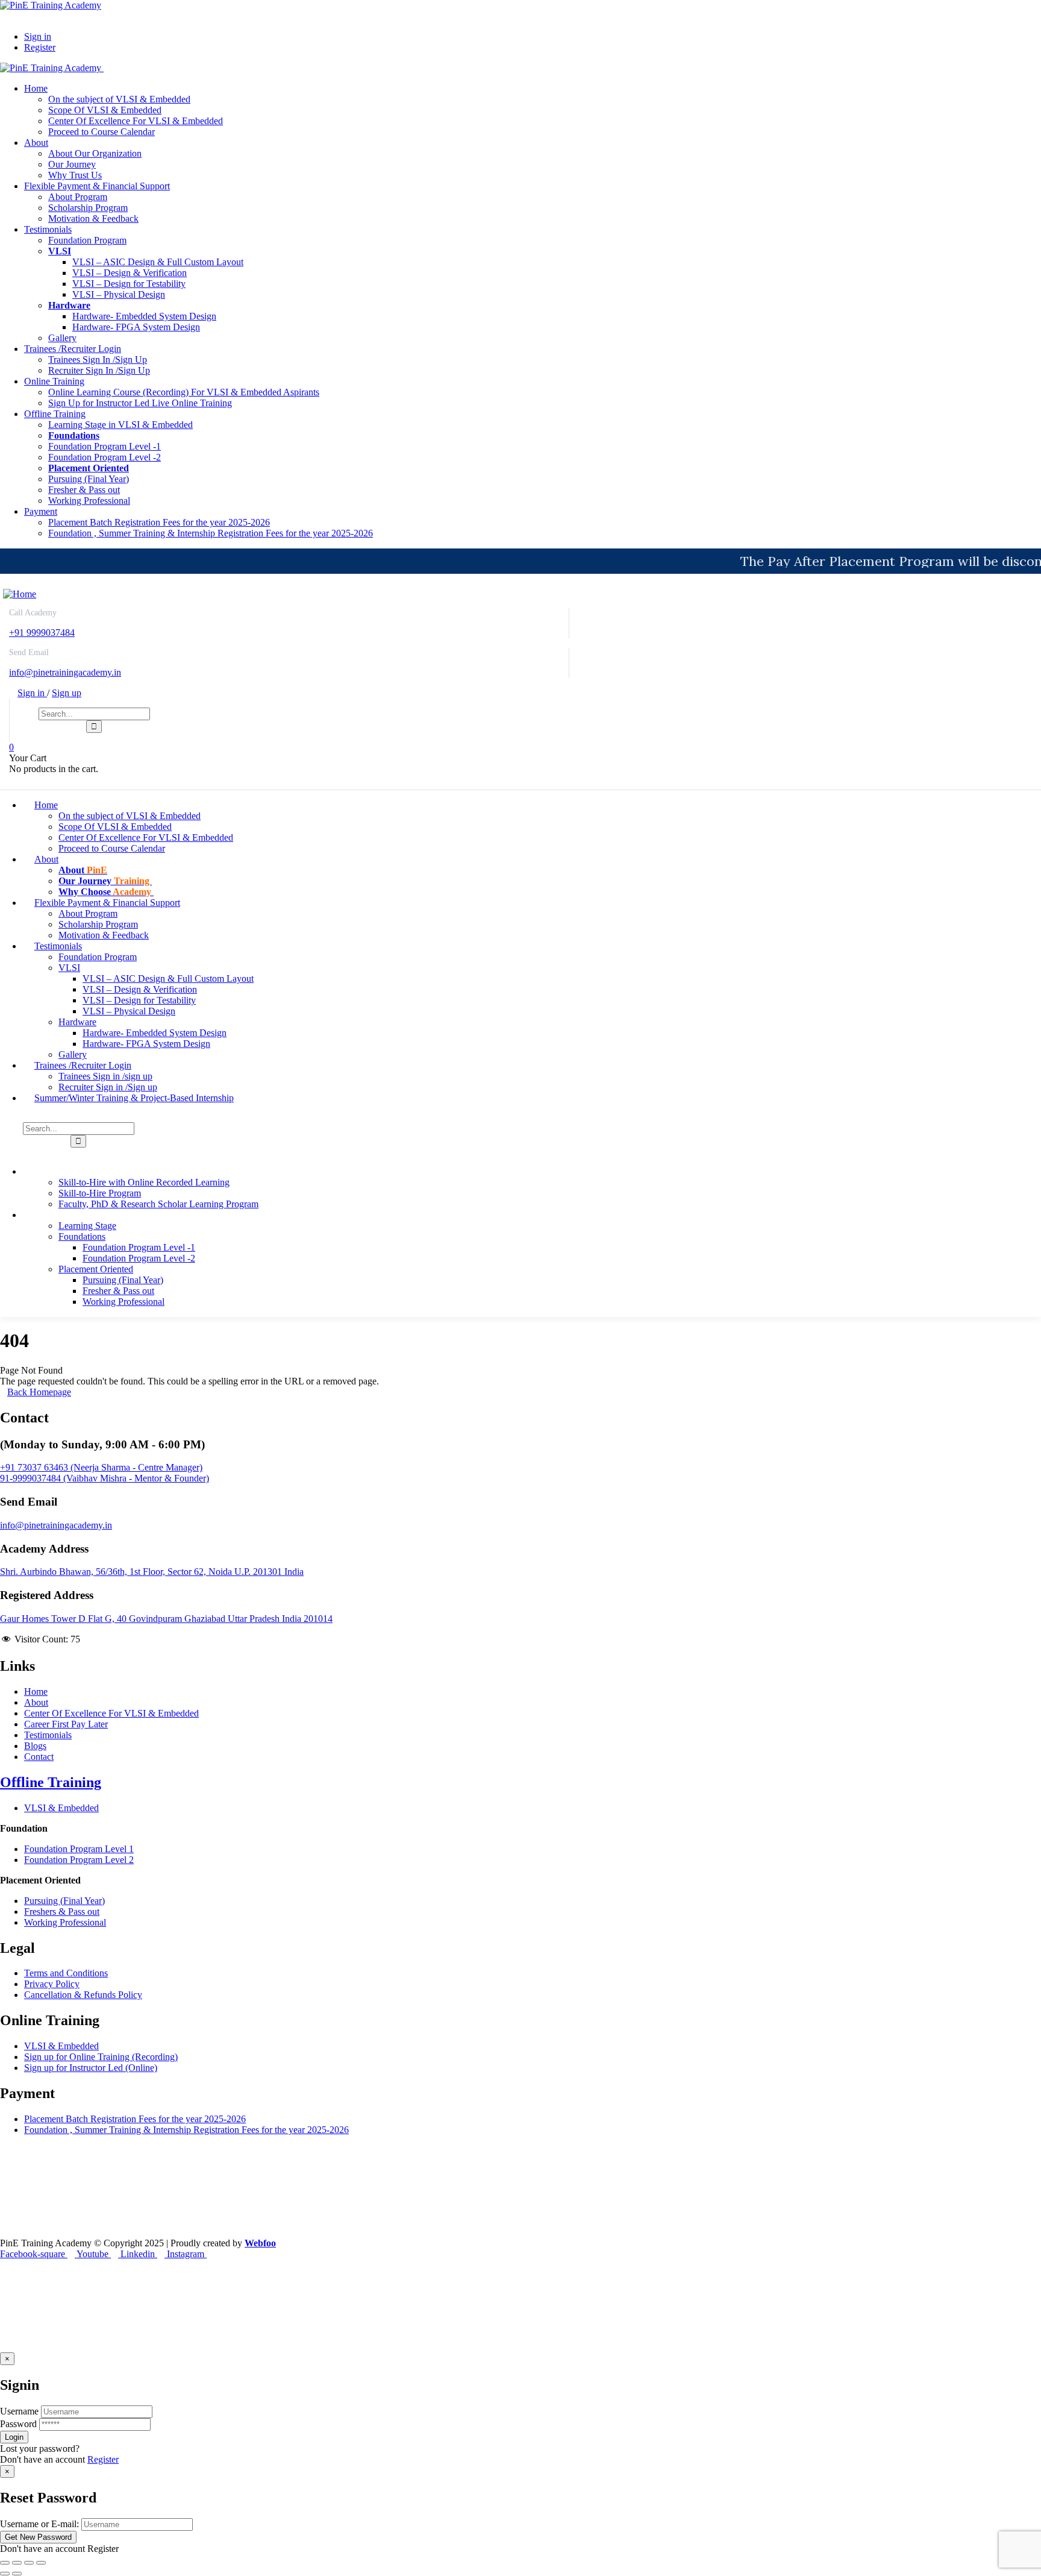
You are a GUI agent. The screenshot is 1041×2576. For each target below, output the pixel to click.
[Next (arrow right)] (17, 2574)
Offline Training (51, 1782)
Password (18, 2424)
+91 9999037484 (42, 633)
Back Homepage (39, 1392)
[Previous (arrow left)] (5, 2574)
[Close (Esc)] (41, 2563)
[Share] (29, 2563)
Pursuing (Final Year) (64, 1901)
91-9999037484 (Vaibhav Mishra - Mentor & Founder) (105, 1478)
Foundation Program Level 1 (79, 1849)
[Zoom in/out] (5, 2563)
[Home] (20, 594)
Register (103, 2459)
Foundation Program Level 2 (79, 1860)
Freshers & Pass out (62, 1912)
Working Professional (65, 1922)
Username (19, 2411)
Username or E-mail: (39, 2524)
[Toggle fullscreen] (17, 2563)
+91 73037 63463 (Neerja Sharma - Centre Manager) (101, 1467)
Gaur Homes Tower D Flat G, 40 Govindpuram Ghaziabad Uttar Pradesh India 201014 (166, 1619)
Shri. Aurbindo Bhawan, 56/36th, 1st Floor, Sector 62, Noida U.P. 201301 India (152, 1572)
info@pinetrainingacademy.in (65, 672)
